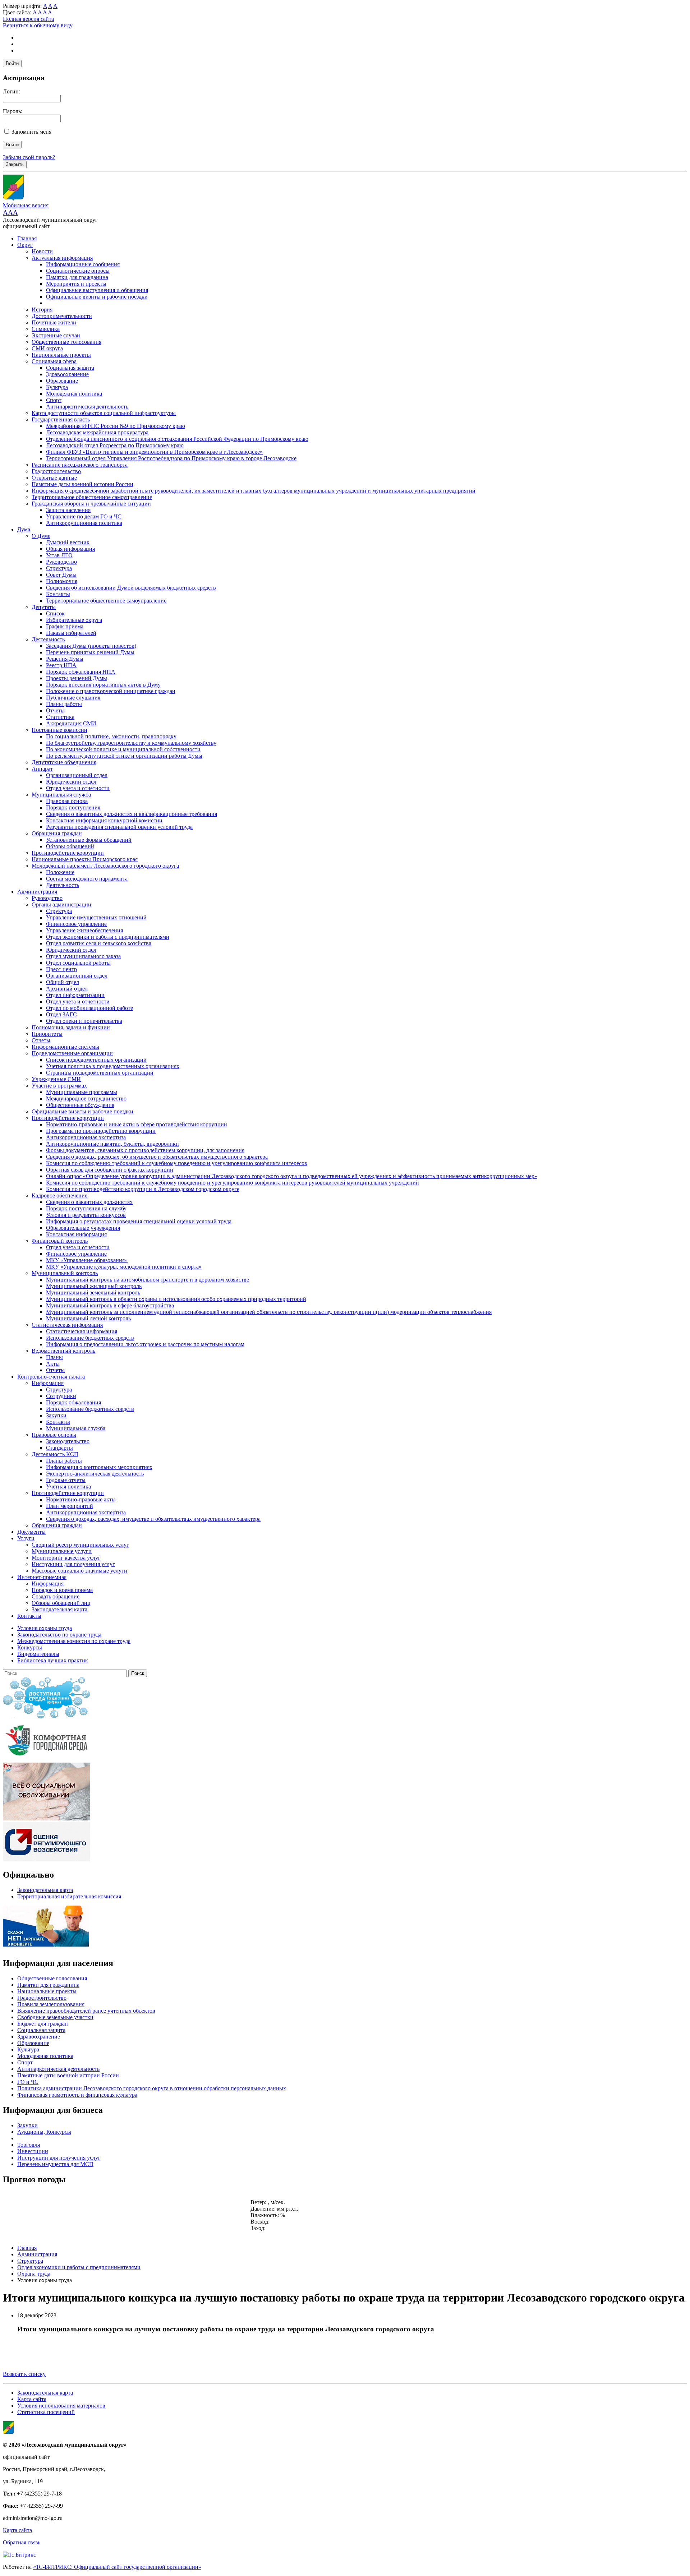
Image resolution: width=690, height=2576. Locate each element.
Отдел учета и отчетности (78, 788)
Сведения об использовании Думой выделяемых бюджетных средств (131, 588)
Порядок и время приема (62, 1590)
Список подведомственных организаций (96, 1060)
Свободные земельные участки (55, 2017)
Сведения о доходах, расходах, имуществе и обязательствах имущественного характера (153, 1519)
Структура (59, 568)
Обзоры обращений (70, 846)
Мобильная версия (26, 205)
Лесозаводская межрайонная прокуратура (97, 432)
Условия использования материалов (61, 2406)
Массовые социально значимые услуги (79, 1571)
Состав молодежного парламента (87, 879)
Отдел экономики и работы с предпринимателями (108, 937)
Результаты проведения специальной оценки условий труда (119, 827)
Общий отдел (63, 982)
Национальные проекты (61, 355)
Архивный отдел (67, 989)
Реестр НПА (61, 665)
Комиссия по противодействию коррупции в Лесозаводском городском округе (143, 1189)
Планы (54, 1357)
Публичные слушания (73, 698)
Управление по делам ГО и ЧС (84, 516)
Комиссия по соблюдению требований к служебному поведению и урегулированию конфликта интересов (177, 1163)
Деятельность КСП (55, 1454)
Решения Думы (65, 659)
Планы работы (64, 704)
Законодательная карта (59, 1609)
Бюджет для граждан (43, 2024)
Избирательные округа (74, 620)
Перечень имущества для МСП (55, 2164)
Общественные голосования (66, 342)
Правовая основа (67, 801)
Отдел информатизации (75, 995)
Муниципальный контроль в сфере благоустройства (110, 1305)
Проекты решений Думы (77, 678)
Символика (46, 329)
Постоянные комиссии (59, 730)
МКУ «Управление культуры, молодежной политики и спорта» (124, 1267)
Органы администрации (61, 904)
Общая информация (70, 549)
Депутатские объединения (64, 762)
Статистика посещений (46, 2412)
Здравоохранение (67, 374)
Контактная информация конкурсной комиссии (104, 820)
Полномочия (62, 581)
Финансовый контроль (60, 1241)
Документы (31, 1532)
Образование (62, 381)
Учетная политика (68, 1486)
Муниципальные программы (82, 1092)
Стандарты (59, 1448)
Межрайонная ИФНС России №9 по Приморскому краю (116, 426)
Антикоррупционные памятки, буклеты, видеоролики (112, 1144)
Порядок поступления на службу (86, 1208)
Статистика (60, 717)
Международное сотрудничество (86, 1098)
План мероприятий (70, 1506)
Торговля (29, 2145)
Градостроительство (56, 471)
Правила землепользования (51, 2004)
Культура (57, 387)
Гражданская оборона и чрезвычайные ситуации (91, 504)
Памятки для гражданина (77, 277)
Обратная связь (22, 2542)
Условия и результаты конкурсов (86, 1215)
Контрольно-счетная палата (51, 1377)
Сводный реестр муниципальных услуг (80, 1545)
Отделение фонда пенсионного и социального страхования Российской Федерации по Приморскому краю (177, 439)
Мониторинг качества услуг (66, 1558)
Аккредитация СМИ (71, 723)
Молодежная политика (74, 394)
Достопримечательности (62, 316)
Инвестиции (33, 2151)
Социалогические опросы (78, 271)
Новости (42, 251)
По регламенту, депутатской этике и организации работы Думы (124, 756)
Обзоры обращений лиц (61, 1603)
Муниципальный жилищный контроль (94, 1286)
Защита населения (68, 510)
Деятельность (48, 639)
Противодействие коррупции (68, 853)
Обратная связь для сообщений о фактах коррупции (110, 1170)
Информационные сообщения (83, 264)
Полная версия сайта (28, 19)
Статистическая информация (67, 1325)
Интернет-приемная (42, 1577)
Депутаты (44, 607)
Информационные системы (65, 1047)
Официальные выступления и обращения (97, 290)
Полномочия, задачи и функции (71, 1027)
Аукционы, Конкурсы (44, 2132)
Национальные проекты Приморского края (85, 859)
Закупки (56, 1415)
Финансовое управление (76, 924)
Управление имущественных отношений (96, 917)
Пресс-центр (61, 969)
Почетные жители (54, 322)
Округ (25, 245)
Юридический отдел (71, 782)
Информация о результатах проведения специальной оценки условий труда (139, 1221)
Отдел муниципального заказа (83, 956)
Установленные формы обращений (89, 840)
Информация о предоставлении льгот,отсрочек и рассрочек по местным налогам (145, 1344)
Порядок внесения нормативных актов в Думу (103, 685)
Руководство (61, 562)
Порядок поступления (73, 807)
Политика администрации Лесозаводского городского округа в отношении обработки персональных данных (152, 2088)
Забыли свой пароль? (29, 157)
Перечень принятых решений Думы (90, 652)
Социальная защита (70, 368)
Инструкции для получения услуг (73, 1564)
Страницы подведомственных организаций (100, 1073)
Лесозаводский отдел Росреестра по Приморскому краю (115, 445)
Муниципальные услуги (62, 1551)
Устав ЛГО (59, 555)
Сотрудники (61, 1396)
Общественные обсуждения (80, 1105)
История (42, 310)
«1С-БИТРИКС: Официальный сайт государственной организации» (117, 2567)
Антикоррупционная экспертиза (86, 1137)
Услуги (26, 1538)
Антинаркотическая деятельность (87, 407)
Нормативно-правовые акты (81, 1499)
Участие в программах (59, 1086)
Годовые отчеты (66, 1480)
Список (55, 613)
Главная (27, 238)
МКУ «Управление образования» (87, 1260)
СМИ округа (47, 348)
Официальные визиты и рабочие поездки (97, 297)
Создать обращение (56, 1596)
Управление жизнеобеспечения (84, 930)
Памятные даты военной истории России (82, 484)
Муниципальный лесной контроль (88, 1318)
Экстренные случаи (56, 335)
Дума (24, 529)
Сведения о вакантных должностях (89, 1202)
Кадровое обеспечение (59, 1195)
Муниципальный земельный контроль (93, 1292)
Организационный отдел (77, 775)
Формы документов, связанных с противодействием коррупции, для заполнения (145, 1150)
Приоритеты (47, 1034)
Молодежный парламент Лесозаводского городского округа (105, 866)
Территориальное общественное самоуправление (92, 497)
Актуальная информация (62, 258)
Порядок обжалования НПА (81, 672)
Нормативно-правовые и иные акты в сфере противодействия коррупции (137, 1124)
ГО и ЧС (28, 2082)
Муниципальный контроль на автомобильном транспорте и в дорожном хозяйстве (148, 1280)
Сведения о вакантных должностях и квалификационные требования (132, 814)
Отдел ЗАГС (61, 1014)
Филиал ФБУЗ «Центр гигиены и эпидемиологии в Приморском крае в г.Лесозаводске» (154, 452)
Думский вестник (68, 542)
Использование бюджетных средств (90, 1338)
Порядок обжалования (73, 1402)
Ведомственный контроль (63, 1351)
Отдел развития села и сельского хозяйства (99, 943)
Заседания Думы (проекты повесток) (91, 646)
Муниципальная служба (61, 795)
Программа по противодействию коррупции (101, 1131)
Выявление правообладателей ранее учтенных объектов (86, 2011)
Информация (48, 1383)
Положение (60, 872)
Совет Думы (61, 575)
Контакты (58, 594)
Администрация (37, 892)
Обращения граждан (57, 833)
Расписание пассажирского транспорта (80, 465)
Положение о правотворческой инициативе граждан (111, 691)
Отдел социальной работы (78, 963)
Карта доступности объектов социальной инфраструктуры (104, 413)
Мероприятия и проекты (76, 284)
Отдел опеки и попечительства (84, 1021)
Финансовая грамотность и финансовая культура (77, 2095)
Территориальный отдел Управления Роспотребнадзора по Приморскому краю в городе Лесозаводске (171, 458)
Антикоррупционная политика (84, 523)
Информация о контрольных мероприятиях (99, 1467)
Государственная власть (61, 419)
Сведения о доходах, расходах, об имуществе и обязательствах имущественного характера (157, 1157)
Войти (12, 63)
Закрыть (15, 164)
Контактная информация (76, 1234)
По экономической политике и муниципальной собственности (123, 749)
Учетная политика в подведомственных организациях (113, 1066)
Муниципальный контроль (65, 1273)
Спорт (54, 400)
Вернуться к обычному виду (38, 25)
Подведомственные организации (72, 1053)
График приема (65, 626)
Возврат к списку (24, 2374)
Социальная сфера (54, 361)
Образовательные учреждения (83, 1228)
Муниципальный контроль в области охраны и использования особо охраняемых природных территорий (176, 1299)
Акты (53, 1364)
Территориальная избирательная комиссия (69, 1896)
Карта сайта (32, 2399)
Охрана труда (34, 2274)
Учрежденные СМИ (56, 1079)
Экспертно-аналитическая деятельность (95, 1474)
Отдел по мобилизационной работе (89, 1008)
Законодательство (68, 1441)
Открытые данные (54, 478)
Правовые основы (54, 1435)
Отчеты (55, 710)
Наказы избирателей (71, 633)
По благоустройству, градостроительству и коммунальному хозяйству (131, 743)
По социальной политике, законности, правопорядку (111, 736)
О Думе (41, 536)
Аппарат (42, 769)
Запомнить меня (31, 132)
